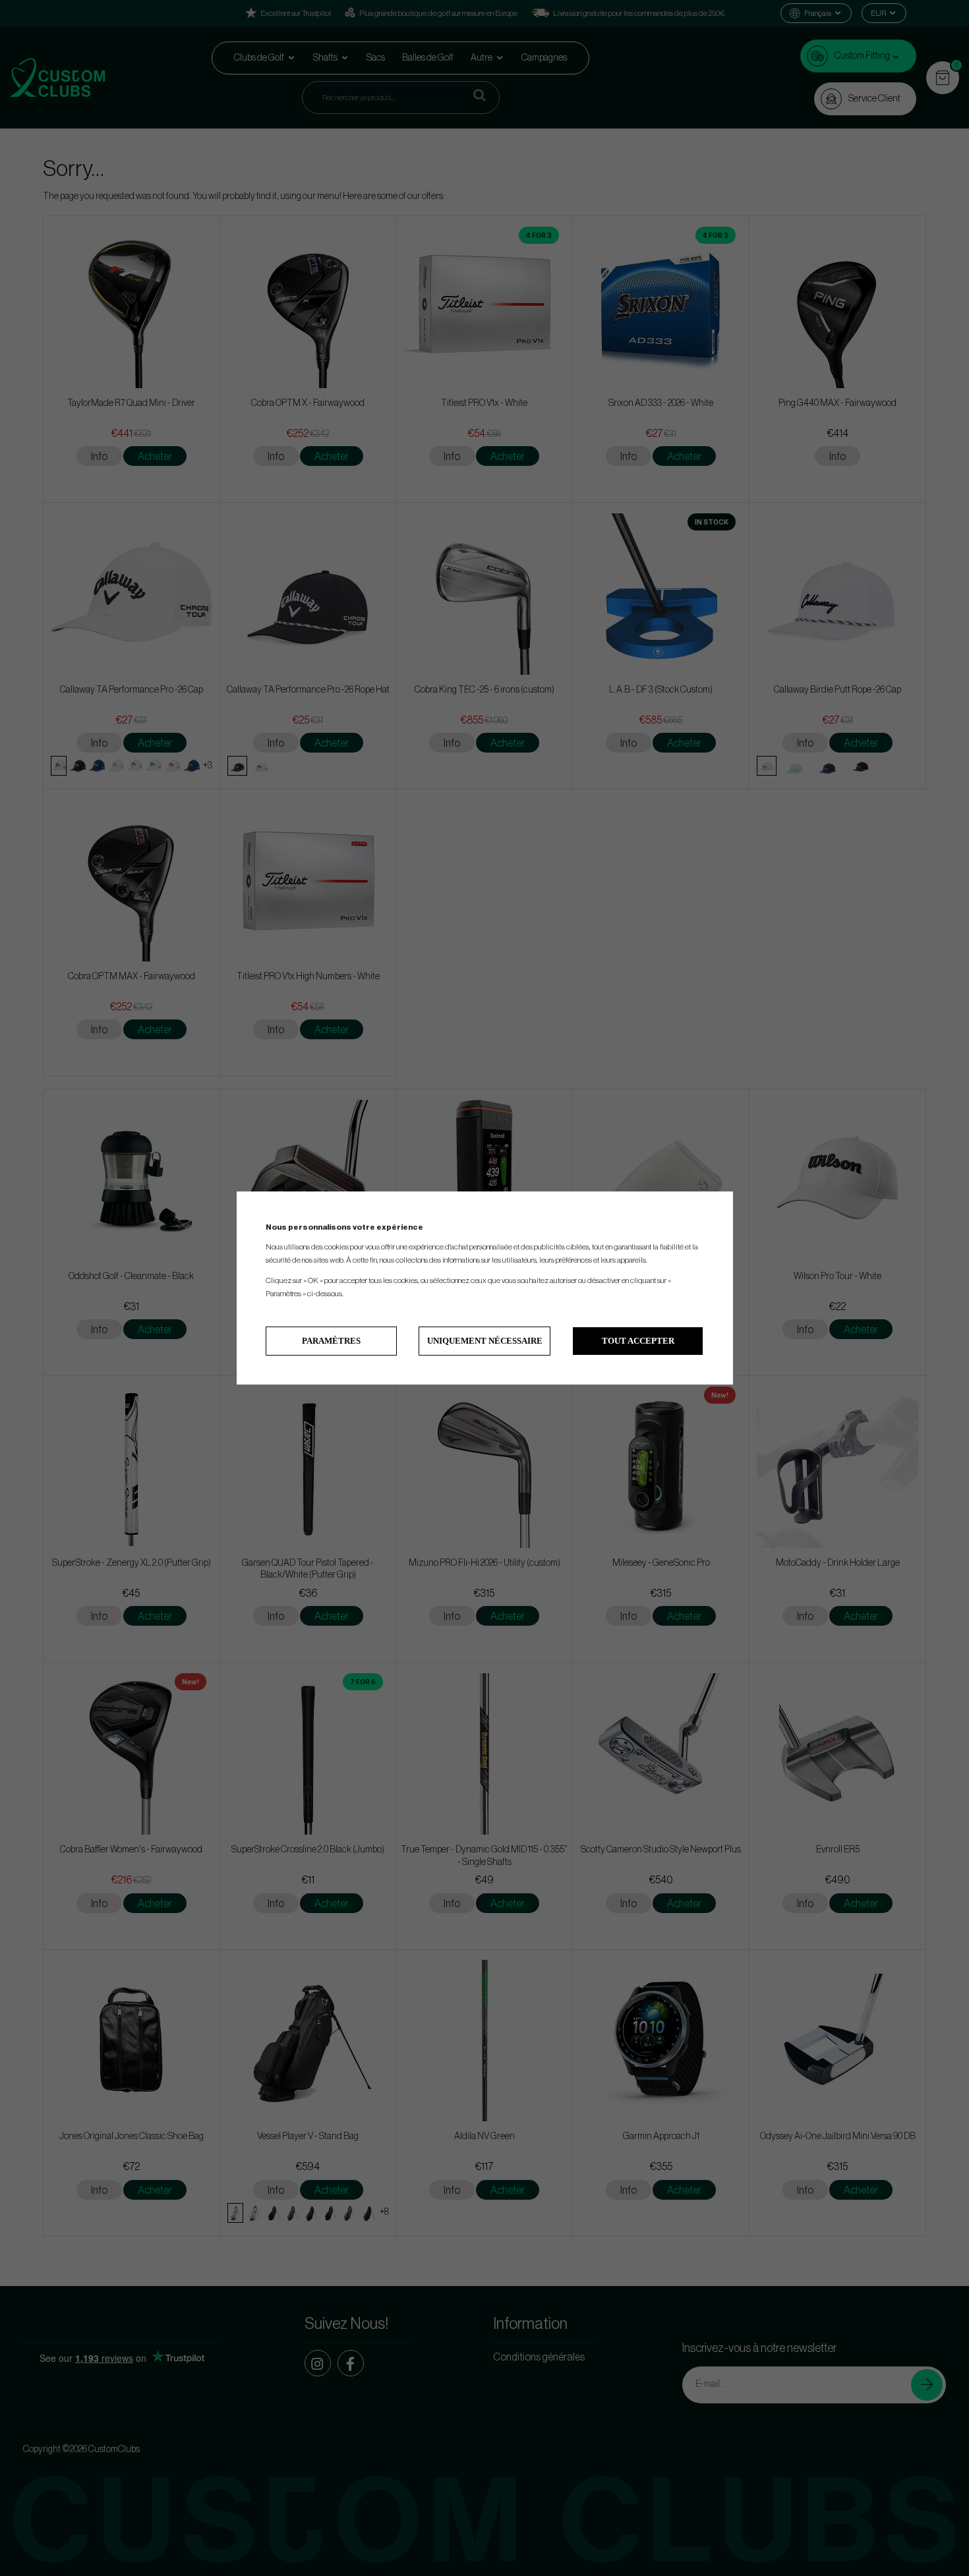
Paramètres (331, 1341)
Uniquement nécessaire (485, 1341)
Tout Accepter (638, 1341)
